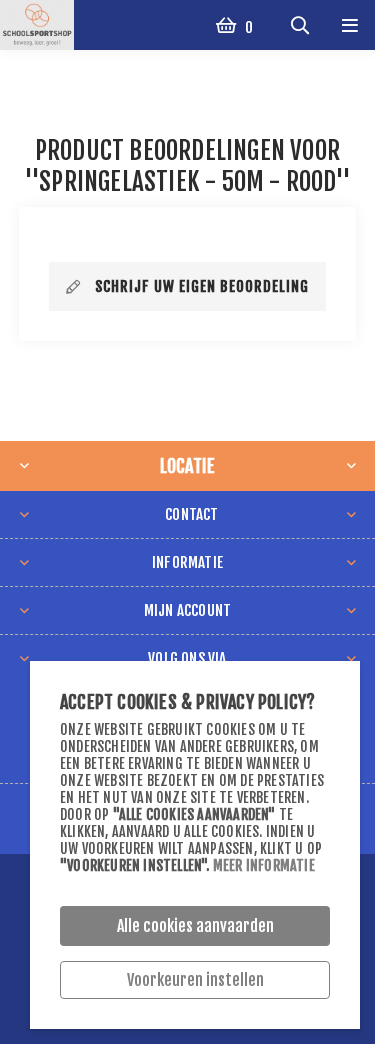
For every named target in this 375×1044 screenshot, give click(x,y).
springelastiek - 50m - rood (186, 181)
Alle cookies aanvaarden (195, 926)
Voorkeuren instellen (195, 980)
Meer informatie (264, 865)
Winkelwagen (247, 27)
